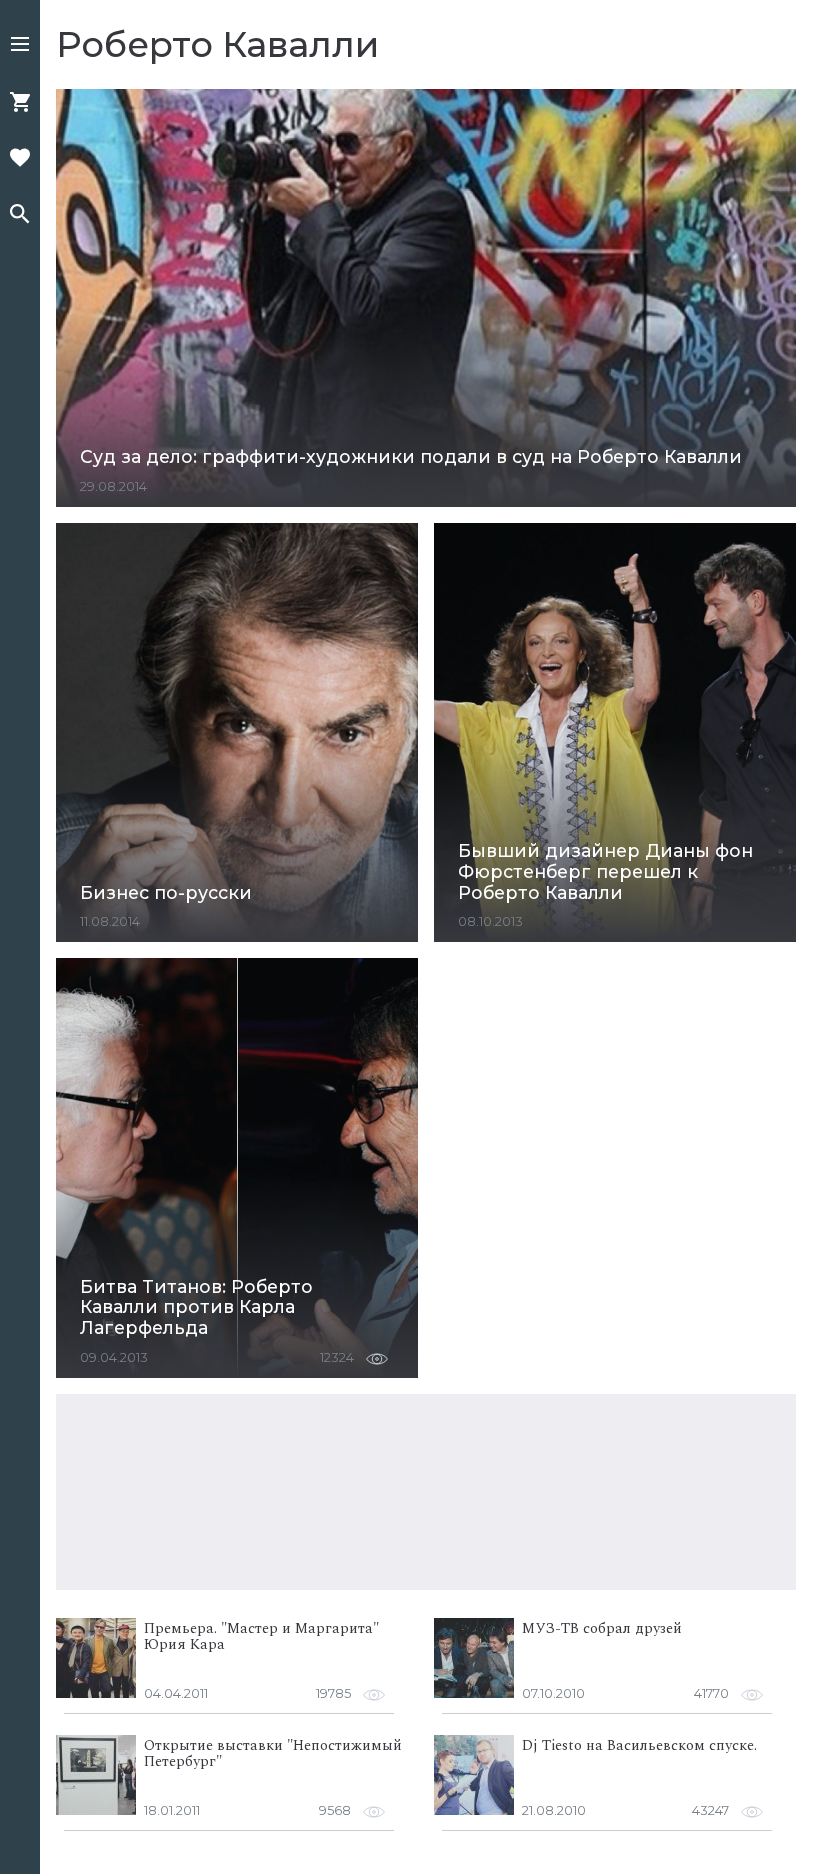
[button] (20, 46)
